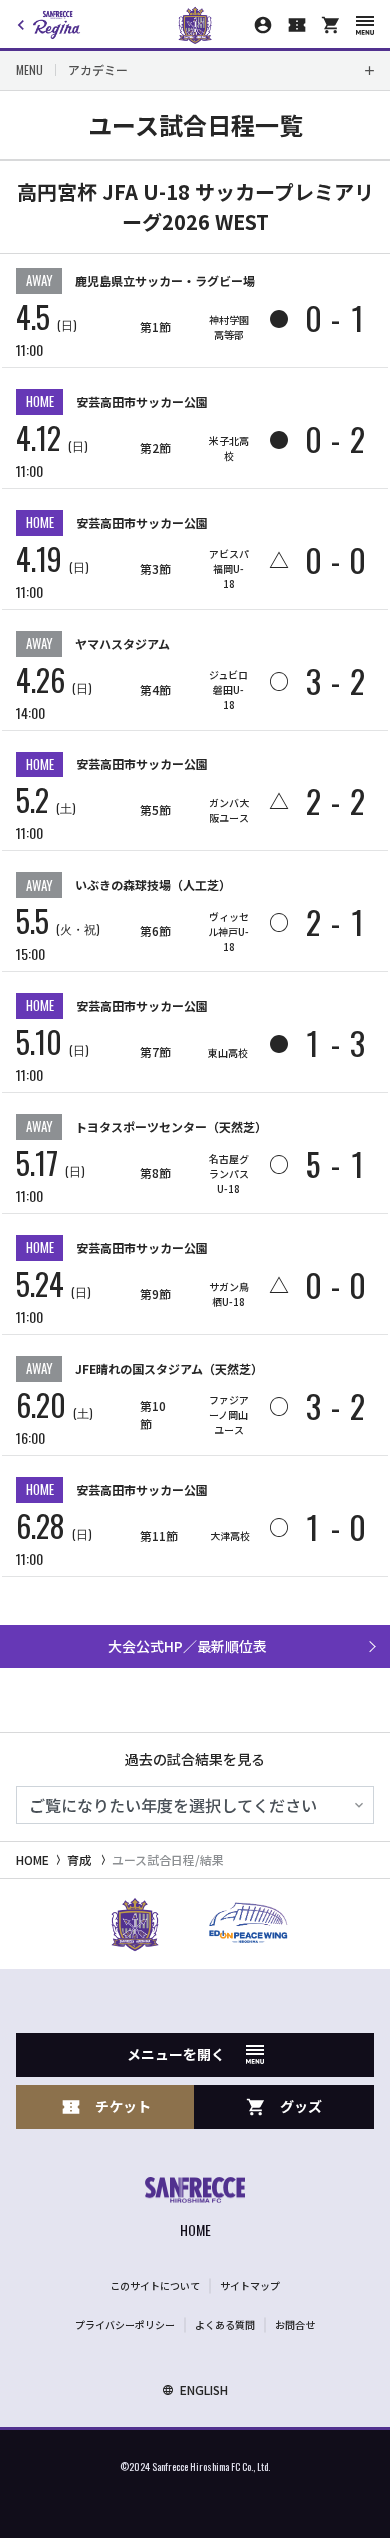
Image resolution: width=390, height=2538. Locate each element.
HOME (32, 1859)
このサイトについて (155, 2285)
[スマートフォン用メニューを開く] (365, 25)
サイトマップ (250, 2285)
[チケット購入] (297, 25)
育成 (79, 1859)
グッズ (301, 2106)
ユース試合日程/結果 (168, 1859)
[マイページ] (263, 25)
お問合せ (295, 2324)
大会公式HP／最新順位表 (187, 1646)
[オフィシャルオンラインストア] (331, 25)
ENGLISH (204, 2389)
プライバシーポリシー (125, 2324)
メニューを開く (176, 2054)
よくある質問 (225, 2324)
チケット (123, 2106)
